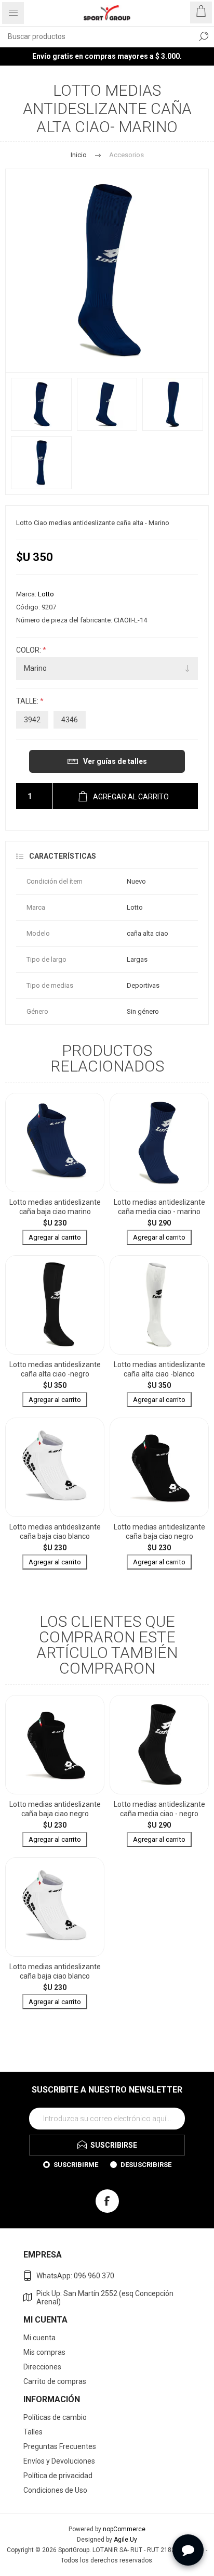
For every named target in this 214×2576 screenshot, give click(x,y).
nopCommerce (124, 2529)
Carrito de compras (55, 2381)
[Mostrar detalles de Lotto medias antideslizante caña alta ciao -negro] (55, 1305)
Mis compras (44, 2352)
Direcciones (42, 2367)
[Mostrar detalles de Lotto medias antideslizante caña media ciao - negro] (159, 1745)
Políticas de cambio (55, 2417)
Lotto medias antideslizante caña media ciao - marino (159, 1207)
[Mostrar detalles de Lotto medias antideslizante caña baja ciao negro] (159, 1467)
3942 (32, 720)
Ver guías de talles (115, 761)
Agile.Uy (125, 2540)
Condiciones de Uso (55, 2490)
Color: (29, 650)
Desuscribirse (146, 2165)
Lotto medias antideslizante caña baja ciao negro (159, 1532)
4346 (70, 720)
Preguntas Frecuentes (60, 2446)
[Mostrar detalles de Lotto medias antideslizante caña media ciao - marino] (159, 1143)
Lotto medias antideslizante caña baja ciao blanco (55, 1532)
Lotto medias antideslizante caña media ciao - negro (159, 1809)
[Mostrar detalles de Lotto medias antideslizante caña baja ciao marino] (55, 1143)
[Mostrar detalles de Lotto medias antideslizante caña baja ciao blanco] (55, 1467)
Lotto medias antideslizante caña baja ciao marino (55, 1207)
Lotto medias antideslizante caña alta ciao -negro (55, 1369)
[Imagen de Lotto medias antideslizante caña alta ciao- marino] (41, 404)
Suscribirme (76, 2165)
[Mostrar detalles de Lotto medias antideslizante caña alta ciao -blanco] (159, 1305)
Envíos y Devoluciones (59, 2461)
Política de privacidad (58, 2476)
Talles (33, 2432)
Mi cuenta (39, 2338)
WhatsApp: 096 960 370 (75, 2276)
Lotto (46, 594)
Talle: (28, 702)
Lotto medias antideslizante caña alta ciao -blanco (159, 1369)
